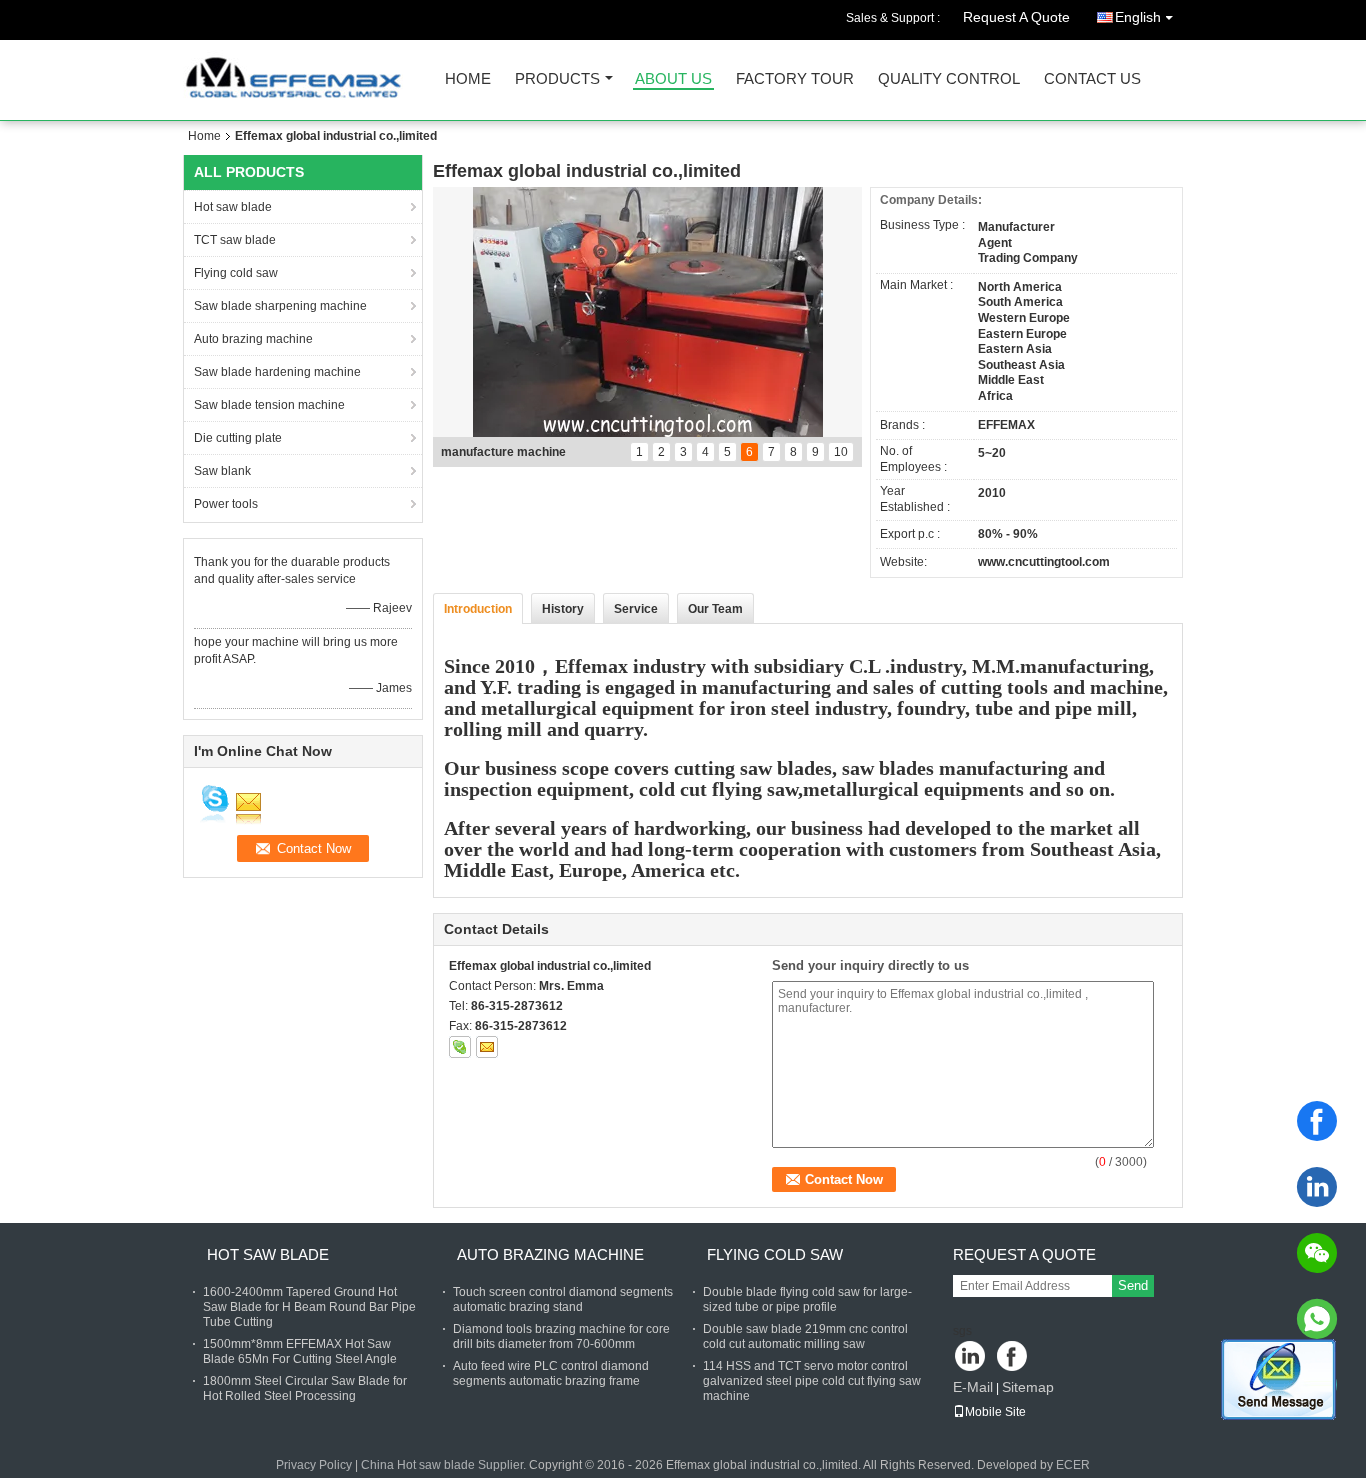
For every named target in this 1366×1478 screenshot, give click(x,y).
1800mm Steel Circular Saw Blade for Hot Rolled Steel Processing (305, 1388)
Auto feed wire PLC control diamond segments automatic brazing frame (551, 1373)
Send (1133, 1285)
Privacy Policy (314, 1465)
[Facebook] (1317, 1121)
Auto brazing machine (253, 339)
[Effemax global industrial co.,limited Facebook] (1013, 1357)
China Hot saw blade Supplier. (445, 1465)
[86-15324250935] (1317, 1319)
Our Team (715, 609)
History (563, 609)
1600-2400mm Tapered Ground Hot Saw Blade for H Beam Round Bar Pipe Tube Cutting (309, 1307)
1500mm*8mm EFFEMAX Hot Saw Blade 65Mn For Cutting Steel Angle (300, 1351)
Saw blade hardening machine (277, 372)
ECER (1073, 1465)
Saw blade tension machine (269, 405)
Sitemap (1028, 1387)
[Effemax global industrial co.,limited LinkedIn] (970, 1357)
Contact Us (1092, 79)
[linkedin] (1317, 1187)
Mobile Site (995, 1412)
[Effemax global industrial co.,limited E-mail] (487, 1047)
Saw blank (222, 471)
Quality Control (949, 79)
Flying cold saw (236, 273)
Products (557, 79)
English (1138, 17)
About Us (673, 79)
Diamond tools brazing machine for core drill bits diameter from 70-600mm (561, 1336)
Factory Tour (795, 79)
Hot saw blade (233, 207)
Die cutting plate (238, 438)
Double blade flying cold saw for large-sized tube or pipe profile (807, 1299)
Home (468, 79)
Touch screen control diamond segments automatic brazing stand (563, 1299)
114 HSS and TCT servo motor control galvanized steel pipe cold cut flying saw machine (812, 1381)
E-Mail (973, 1387)
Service (636, 609)
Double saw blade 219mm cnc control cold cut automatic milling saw (805, 1336)
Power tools (226, 504)
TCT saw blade (235, 240)
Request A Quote (1016, 17)
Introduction (478, 609)
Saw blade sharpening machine (280, 306)
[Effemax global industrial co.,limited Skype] (460, 1047)
